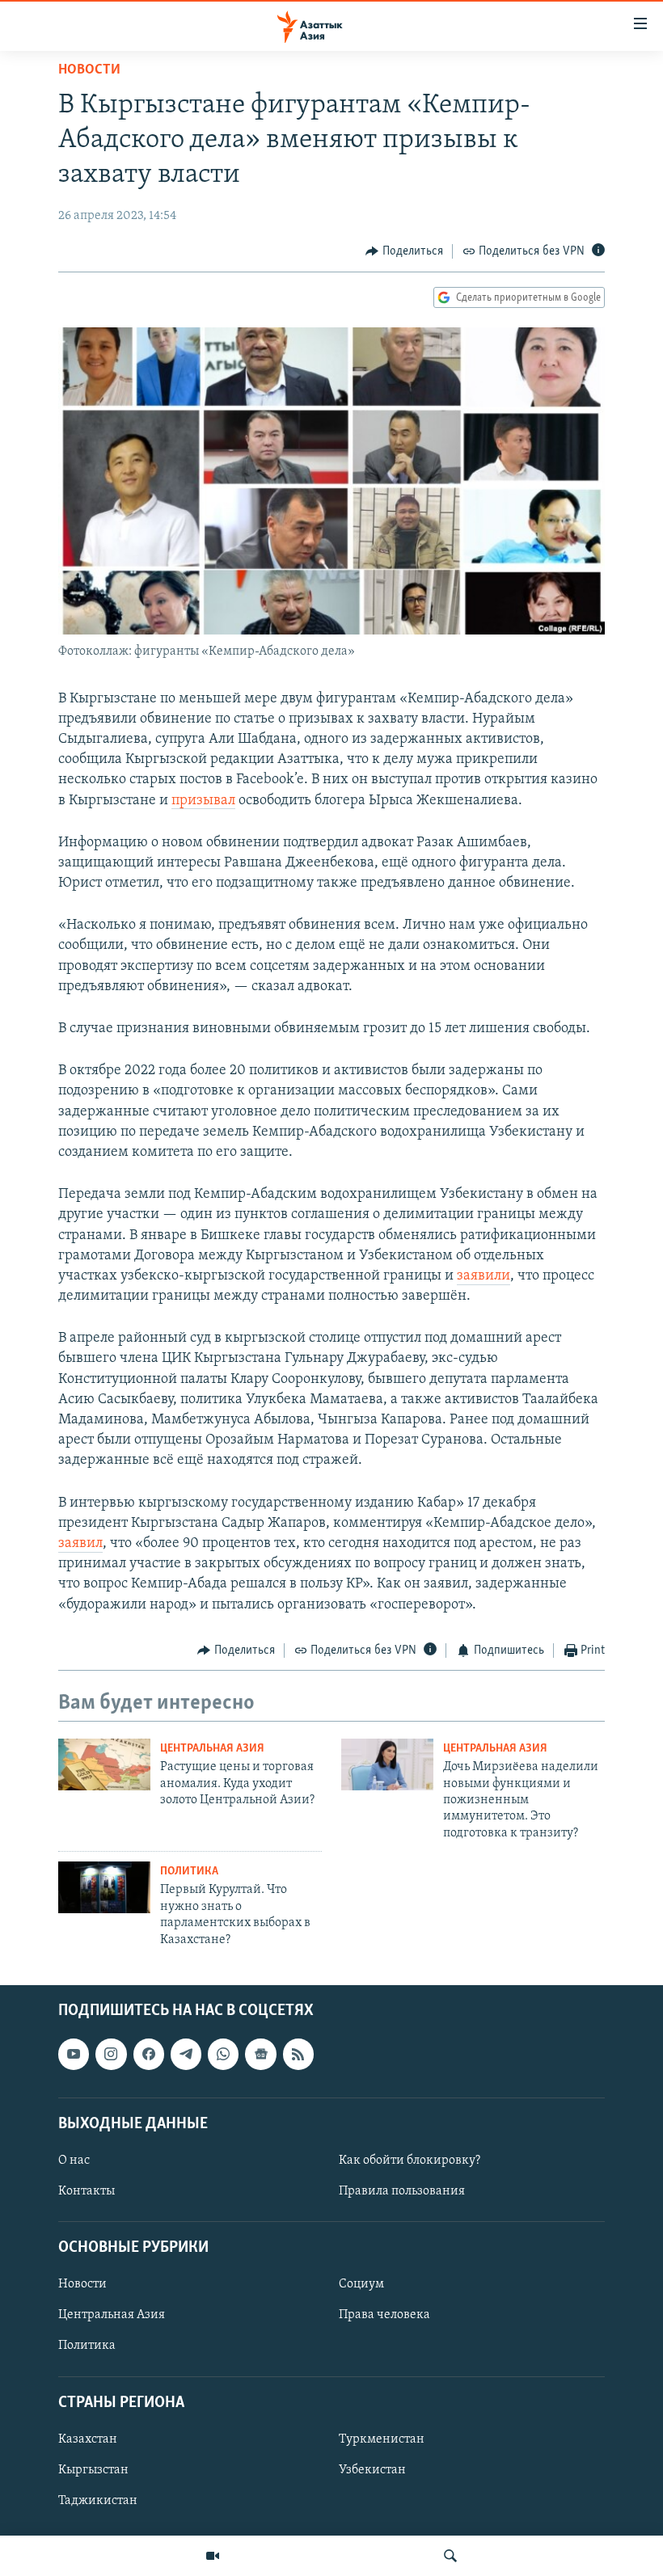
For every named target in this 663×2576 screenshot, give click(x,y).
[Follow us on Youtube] (74, 2054)
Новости (89, 70)
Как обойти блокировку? (410, 2161)
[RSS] (298, 2054)
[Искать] (450, 2556)
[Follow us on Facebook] (149, 2054)
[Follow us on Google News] (260, 2054)
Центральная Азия (212, 1749)
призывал (203, 801)
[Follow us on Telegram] (186, 2054)
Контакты (87, 2191)
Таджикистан (98, 2501)
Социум (361, 2284)
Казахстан (88, 2439)
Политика (189, 1872)
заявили (484, 1276)
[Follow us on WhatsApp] (223, 2054)
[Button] (404, 251)
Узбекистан (372, 2470)
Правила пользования (402, 2191)
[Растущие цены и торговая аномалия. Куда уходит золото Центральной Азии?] (104, 1764)
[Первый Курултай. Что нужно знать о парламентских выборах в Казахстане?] (104, 1887)
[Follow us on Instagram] (111, 2054)
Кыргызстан (93, 2470)
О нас (74, 2161)
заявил (80, 1544)
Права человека (384, 2315)
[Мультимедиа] (213, 2556)
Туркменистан (382, 2439)
